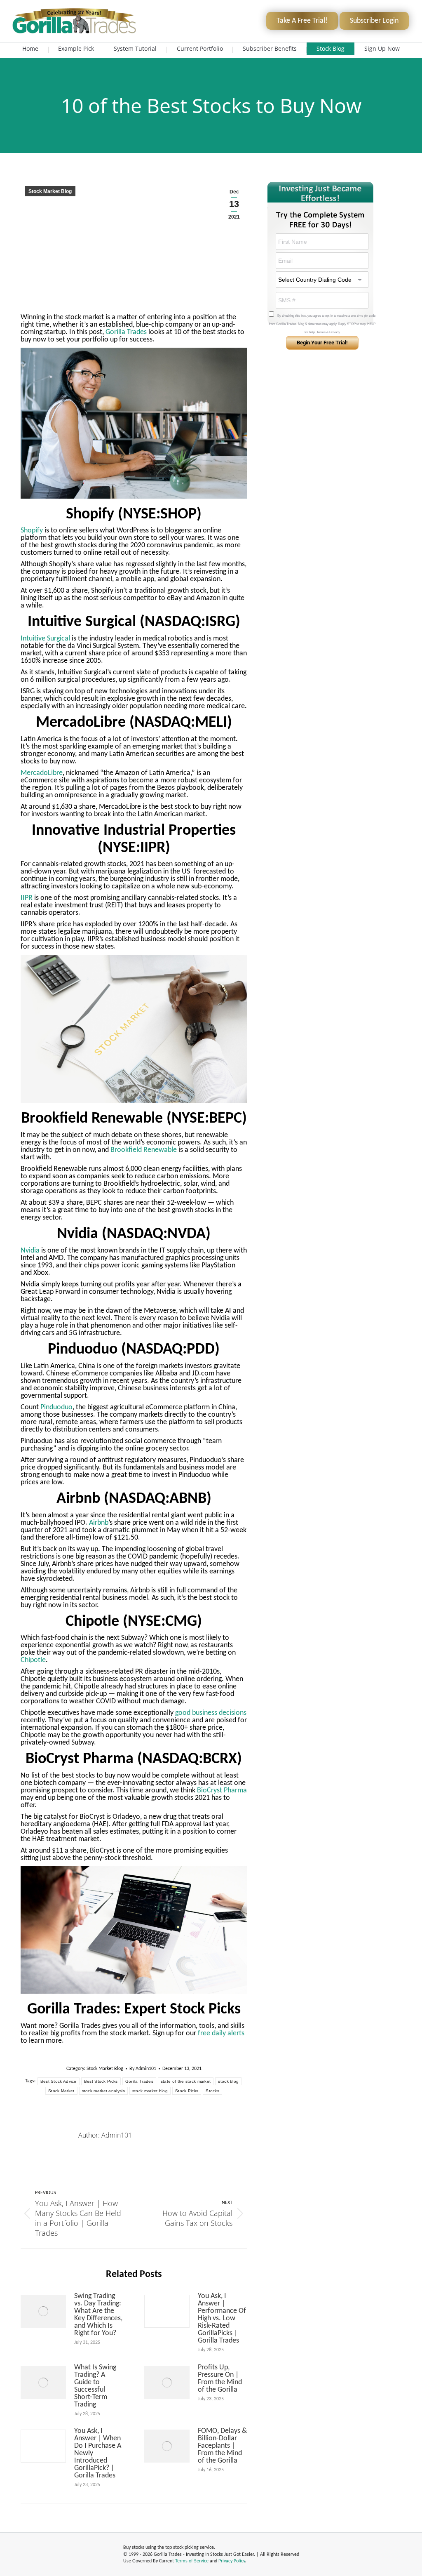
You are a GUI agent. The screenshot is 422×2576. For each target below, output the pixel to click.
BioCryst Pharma (222, 1791)
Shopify (32, 531)
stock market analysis (103, 2091)
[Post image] (43, 2311)
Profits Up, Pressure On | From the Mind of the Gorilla (220, 2379)
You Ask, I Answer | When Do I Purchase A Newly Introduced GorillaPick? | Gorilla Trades (98, 2454)
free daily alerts (220, 2033)
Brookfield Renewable (144, 1150)
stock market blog (150, 2091)
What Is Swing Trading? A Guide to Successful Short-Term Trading (95, 2386)
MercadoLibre (42, 773)
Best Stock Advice (59, 2081)
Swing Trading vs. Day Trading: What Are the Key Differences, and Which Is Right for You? (98, 2315)
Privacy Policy (232, 2561)
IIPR (27, 898)
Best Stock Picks (101, 2081)
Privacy (335, 332)
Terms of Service (192, 2561)
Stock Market (61, 2091)
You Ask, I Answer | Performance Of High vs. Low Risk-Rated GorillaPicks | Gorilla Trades (222, 2319)
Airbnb (99, 1523)
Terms (321, 332)
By (143, 2069)
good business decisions (211, 1713)
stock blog (228, 2081)
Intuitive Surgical (45, 639)
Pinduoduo (56, 1407)
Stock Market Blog (50, 191)
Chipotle (33, 1660)
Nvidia (30, 1251)
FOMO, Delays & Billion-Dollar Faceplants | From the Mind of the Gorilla (222, 2446)
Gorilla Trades (125, 332)
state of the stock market (186, 2081)
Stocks (212, 2091)
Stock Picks (187, 2091)
